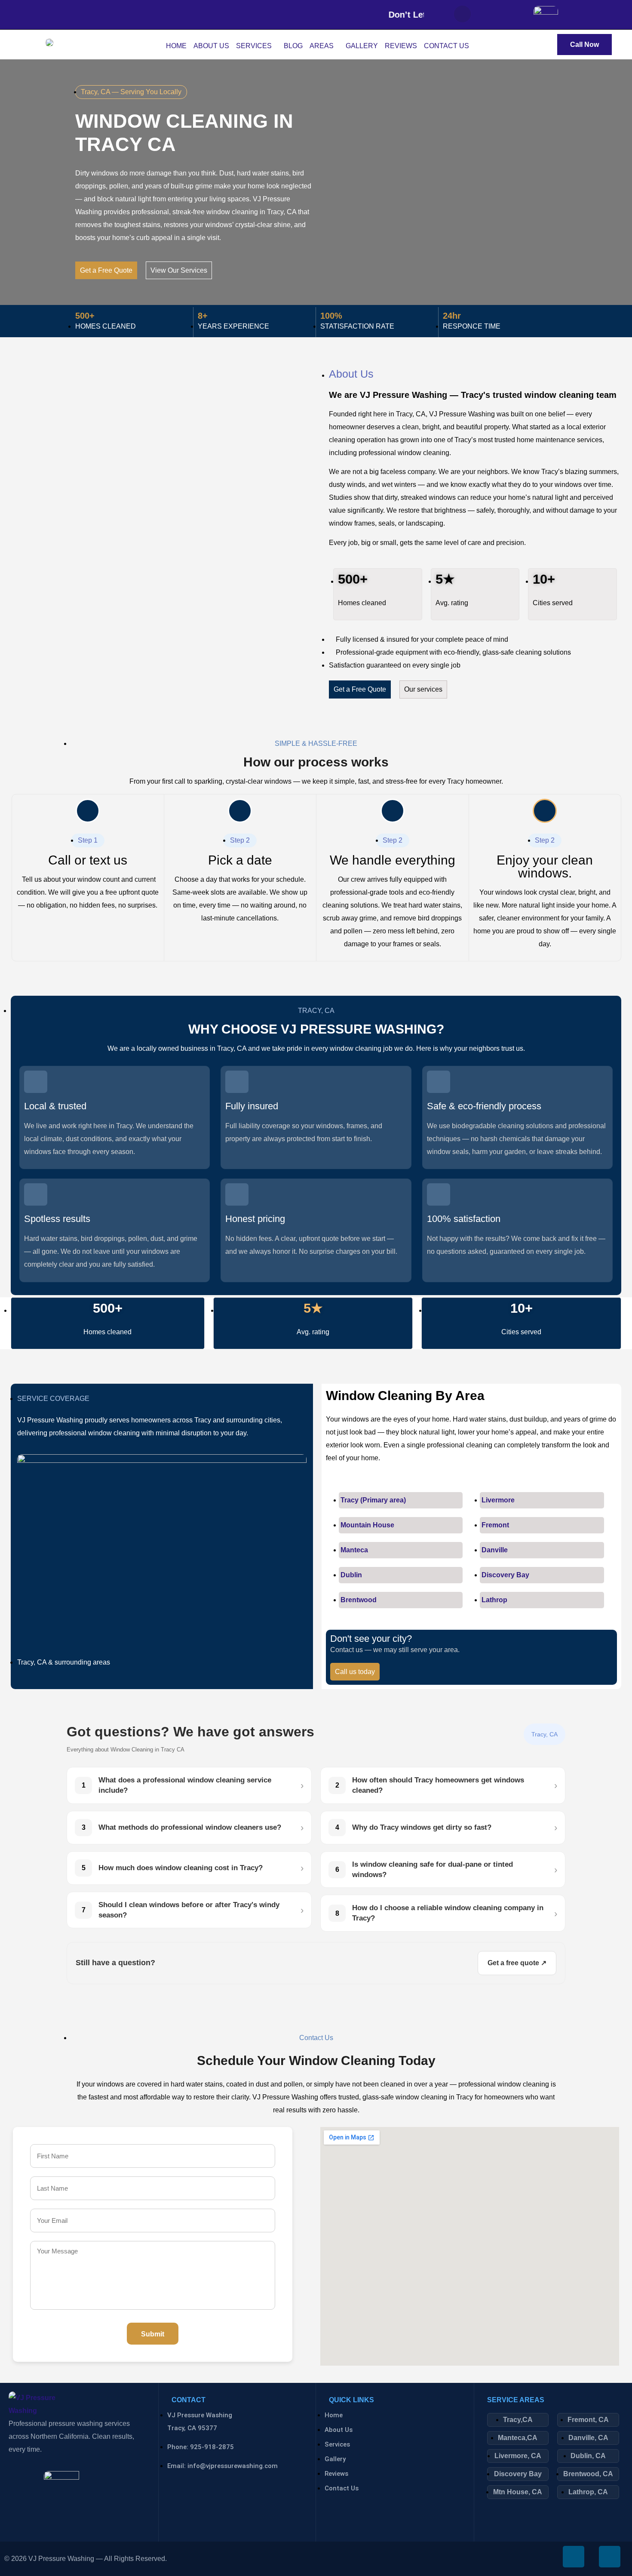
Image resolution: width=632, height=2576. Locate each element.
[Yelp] (513, 15)
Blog (293, 46)
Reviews (401, 46)
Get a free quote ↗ (517, 1963)
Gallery (362, 46)
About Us (211, 46)
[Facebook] (462, 14)
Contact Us (446, 46)
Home (176, 46)
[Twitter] (488, 15)
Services (254, 46)
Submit (153, 2334)
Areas (322, 46)
